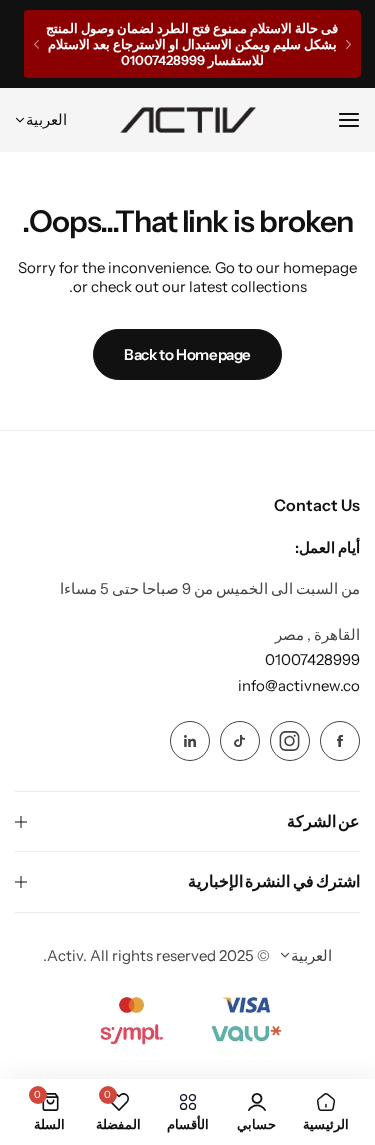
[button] (348, 44)
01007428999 (312, 659)
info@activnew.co (299, 685)
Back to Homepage (187, 354)
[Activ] (188, 120)
